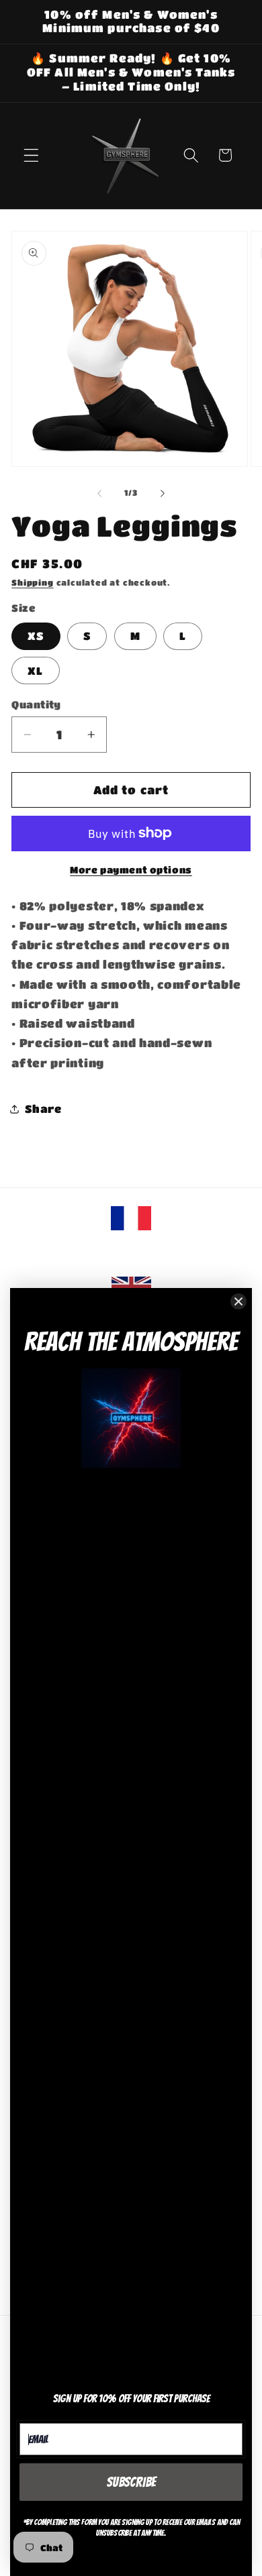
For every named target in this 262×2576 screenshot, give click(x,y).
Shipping (32, 583)
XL (35, 670)
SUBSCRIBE (131, 2482)
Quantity (36, 704)
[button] (31, 155)
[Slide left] (99, 493)
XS (36, 636)
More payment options (131, 870)
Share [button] (43, 1109)
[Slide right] (163, 493)
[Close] (238, 1301)
